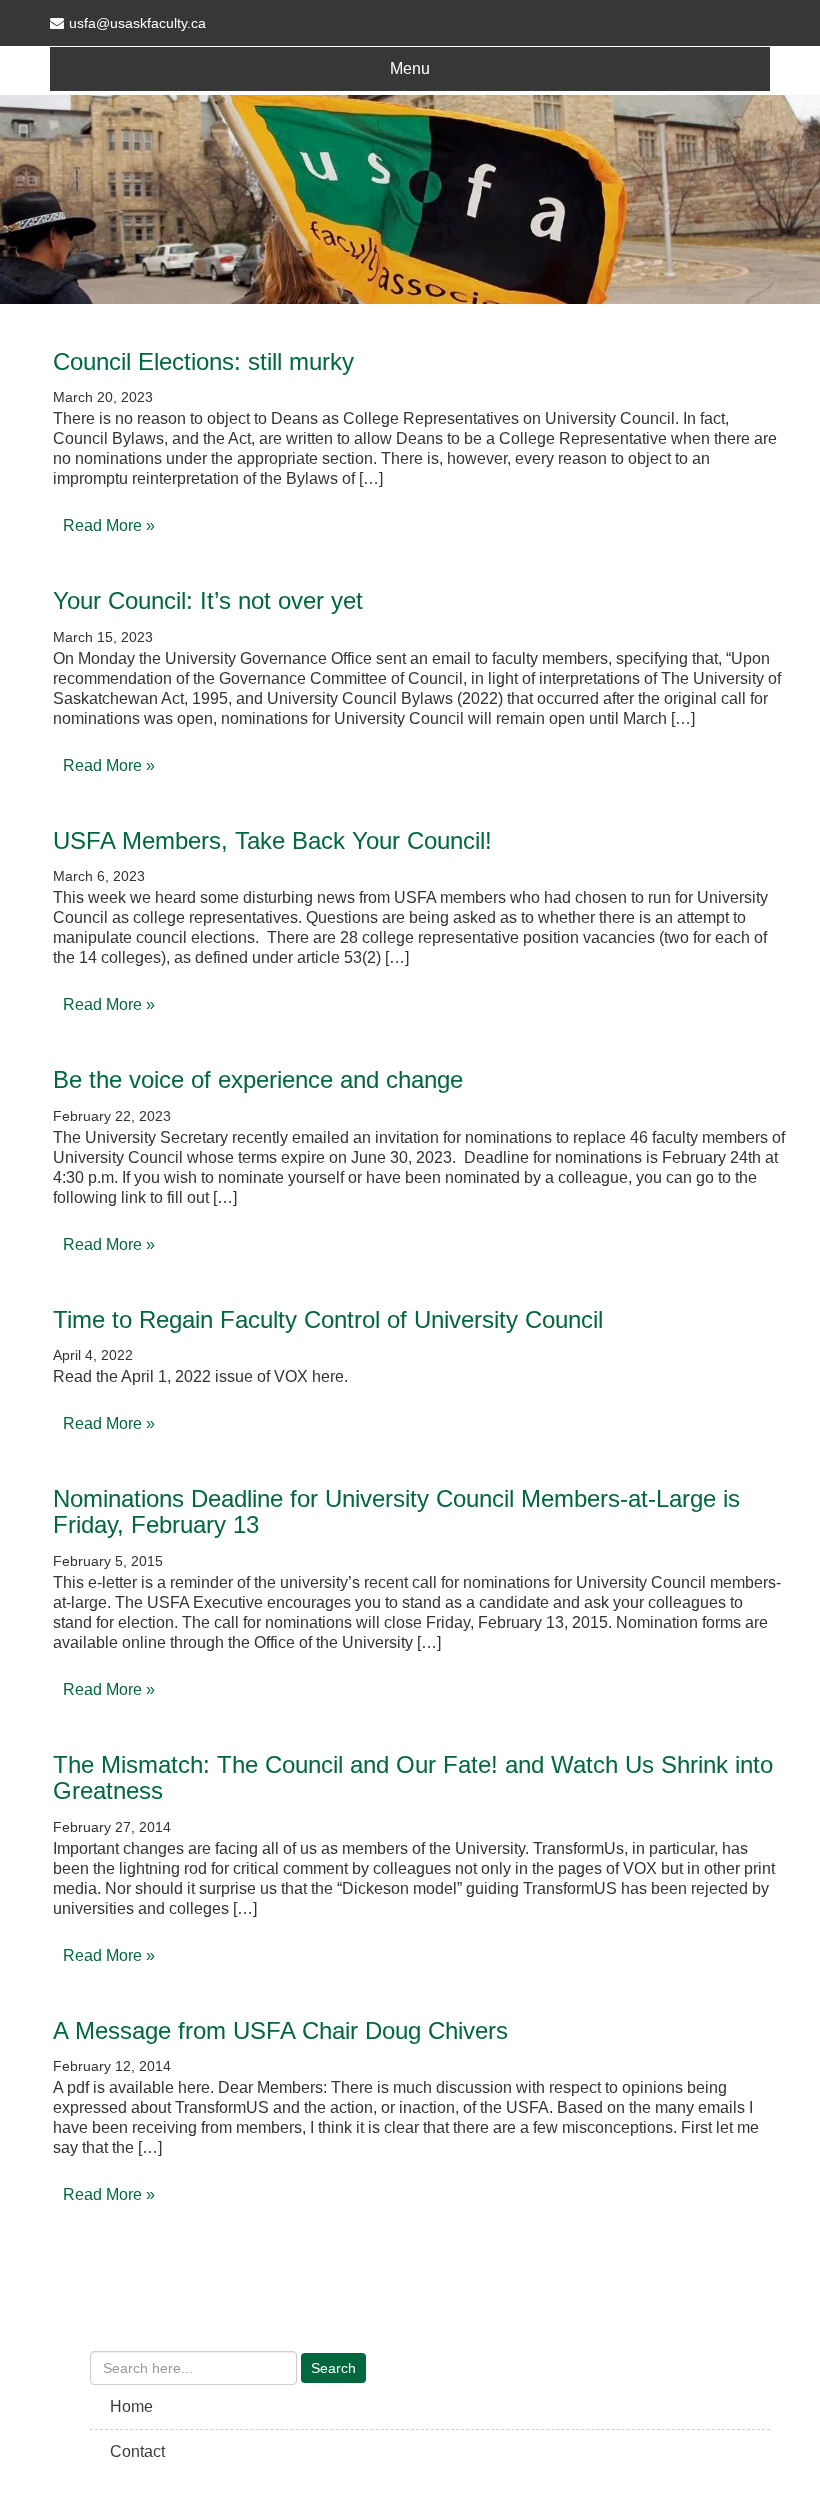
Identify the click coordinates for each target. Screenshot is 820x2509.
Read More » (109, 525)
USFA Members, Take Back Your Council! (272, 840)
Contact (137, 2451)
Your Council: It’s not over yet (208, 600)
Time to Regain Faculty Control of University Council (328, 1319)
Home (131, 2406)
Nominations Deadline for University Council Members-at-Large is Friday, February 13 (396, 1511)
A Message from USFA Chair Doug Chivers (280, 2030)
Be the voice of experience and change (258, 1079)
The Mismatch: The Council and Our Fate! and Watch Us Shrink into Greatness (413, 1777)
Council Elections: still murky (203, 361)
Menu (410, 68)
